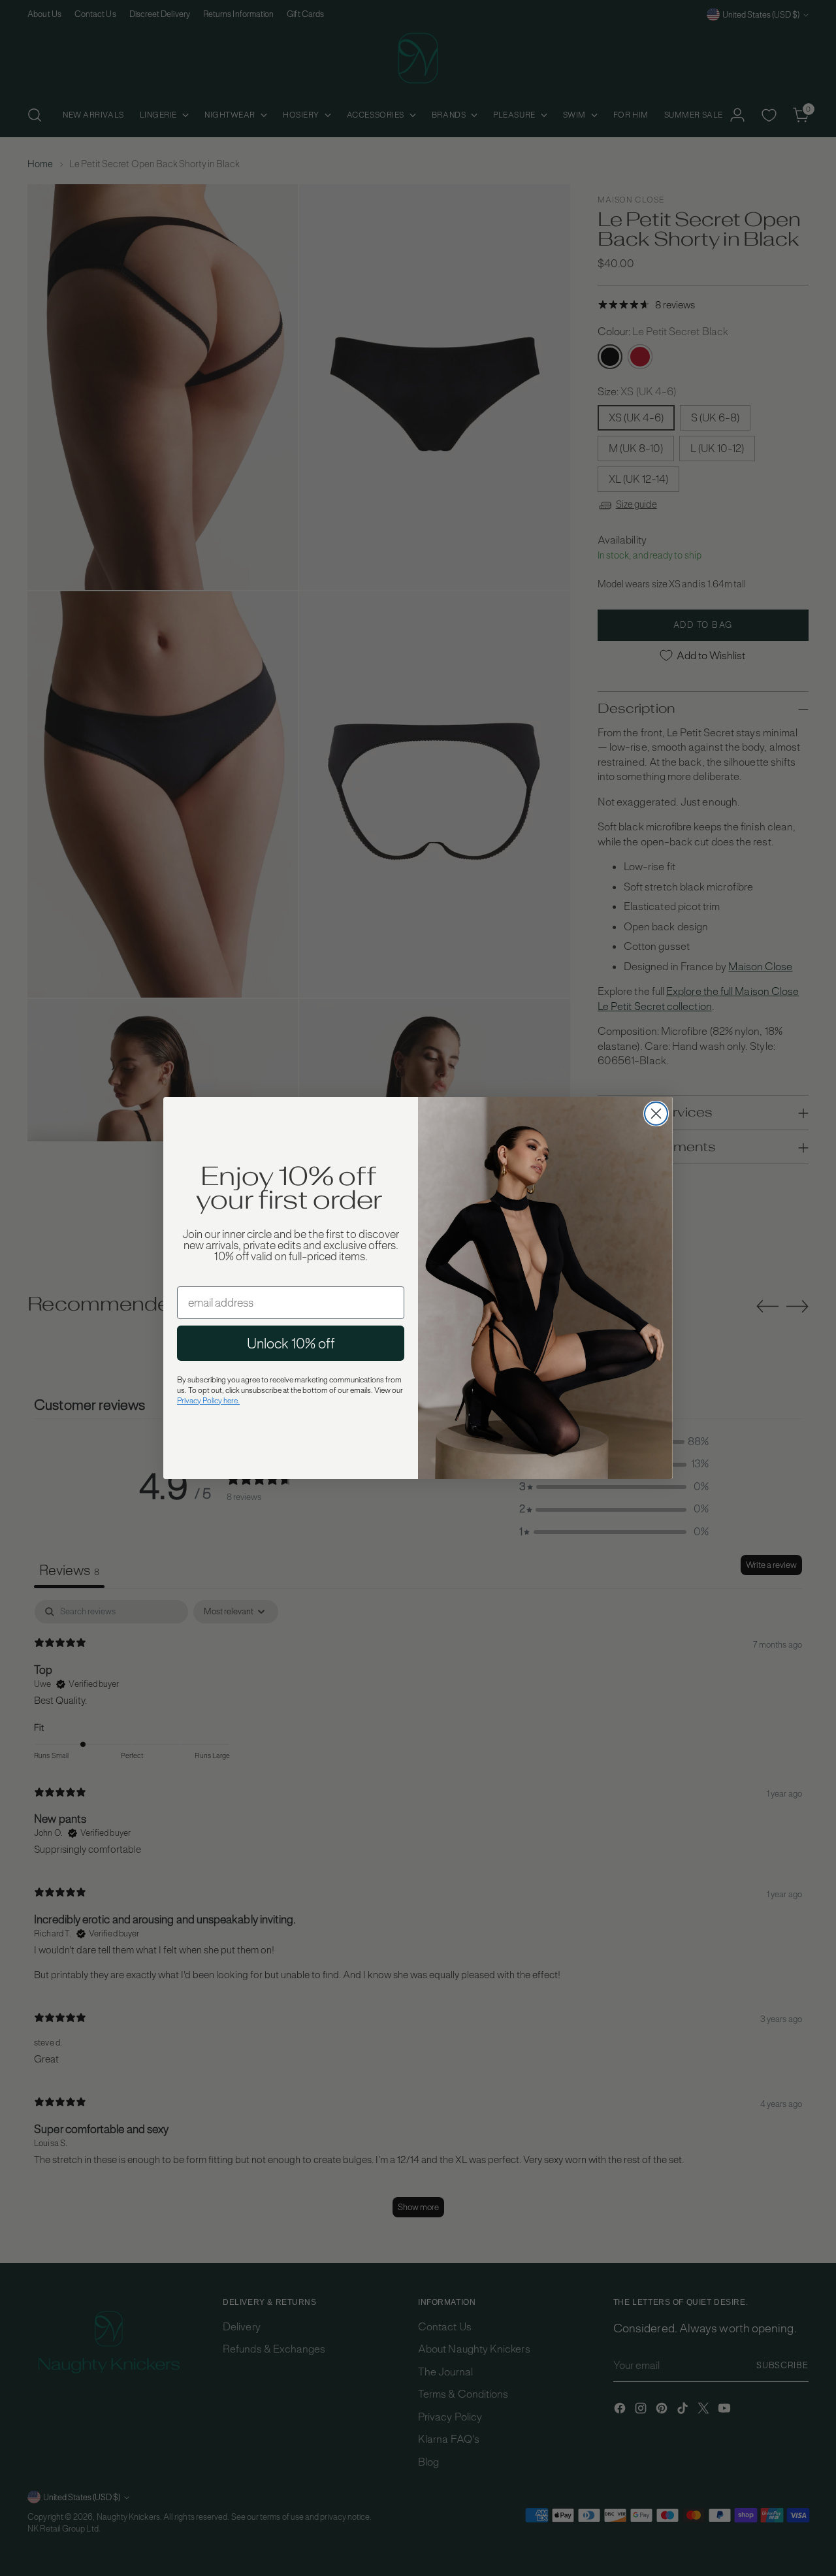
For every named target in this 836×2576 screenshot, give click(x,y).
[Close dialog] (656, 1114)
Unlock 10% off (291, 1343)
